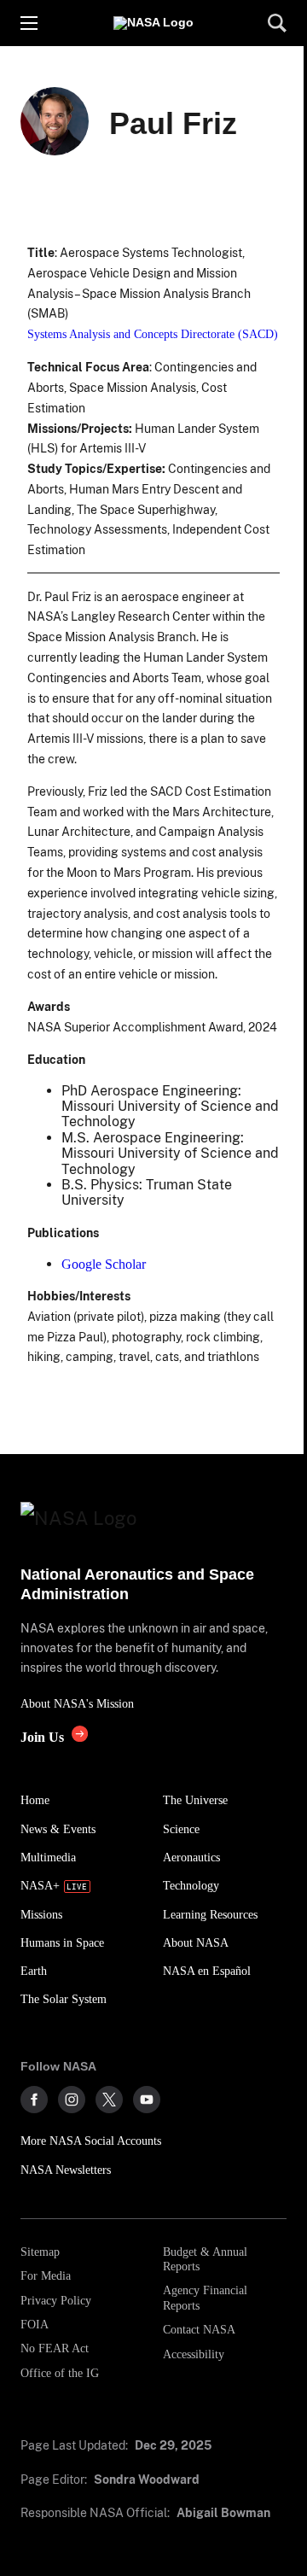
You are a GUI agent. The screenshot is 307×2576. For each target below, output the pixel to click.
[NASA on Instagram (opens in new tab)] (72, 2100)
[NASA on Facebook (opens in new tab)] (34, 2100)
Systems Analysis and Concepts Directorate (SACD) (153, 334)
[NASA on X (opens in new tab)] (109, 2100)
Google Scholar (104, 1264)
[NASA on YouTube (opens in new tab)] (147, 2100)
